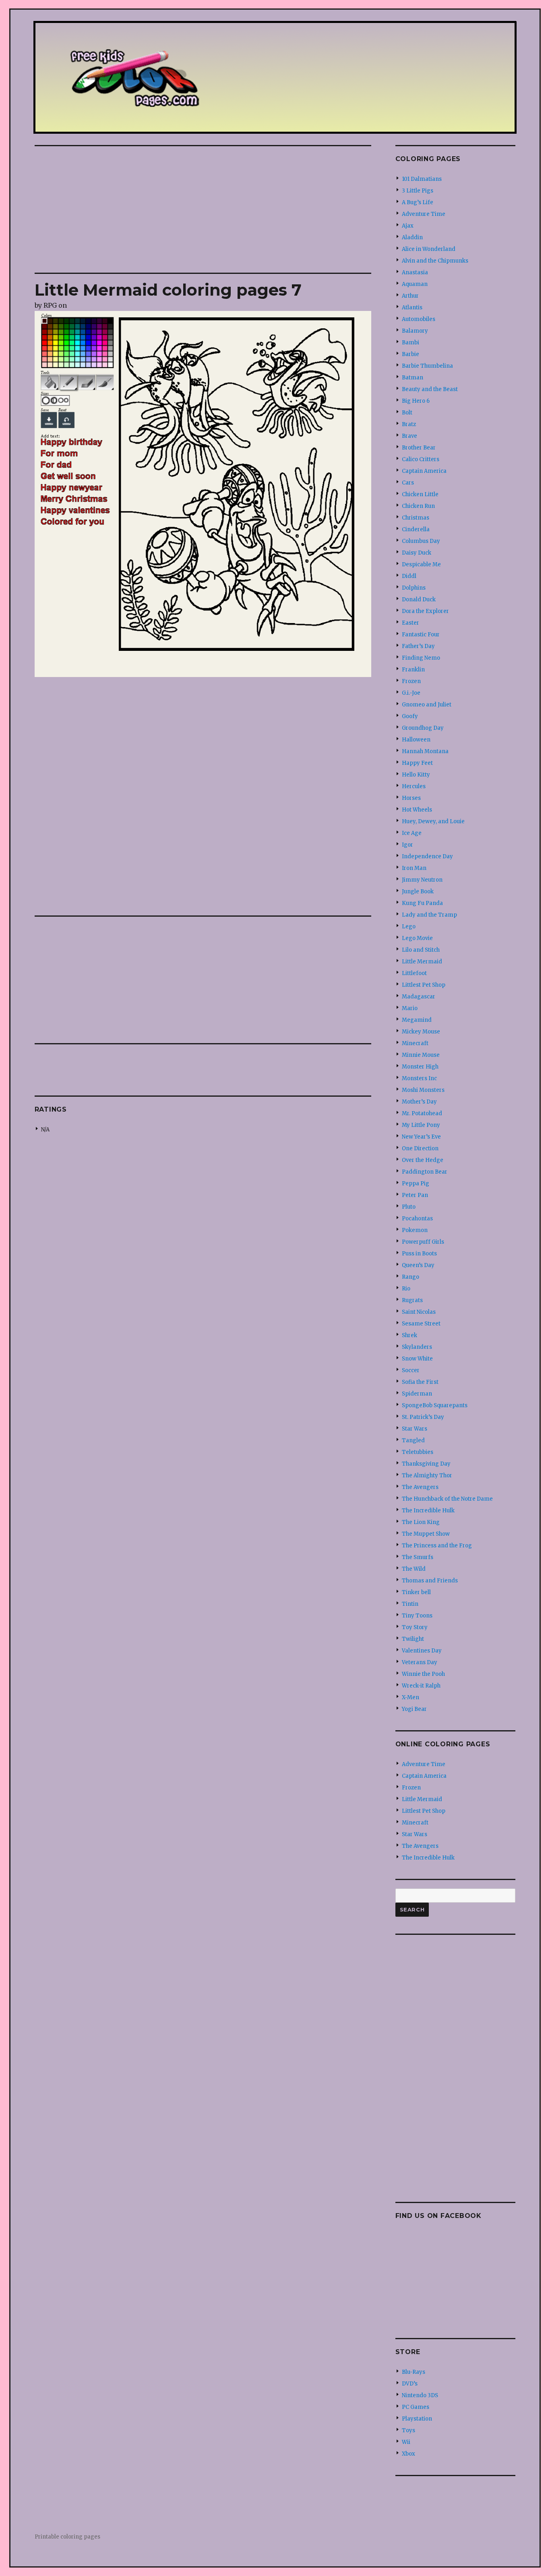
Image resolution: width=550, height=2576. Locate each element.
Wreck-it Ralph (421, 1686)
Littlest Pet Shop (424, 985)
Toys (408, 2430)
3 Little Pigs (418, 191)
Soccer (411, 1370)
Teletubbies (418, 1452)
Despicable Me (421, 564)
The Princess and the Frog (437, 1546)
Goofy (410, 716)
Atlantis (412, 308)
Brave (409, 436)
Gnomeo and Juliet (427, 705)
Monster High (420, 1067)
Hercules (414, 786)
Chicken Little (420, 494)
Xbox (408, 2454)
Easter (410, 623)
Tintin (410, 1604)
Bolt (407, 413)
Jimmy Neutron (422, 880)
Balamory (415, 331)
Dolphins (414, 588)
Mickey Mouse (421, 1032)
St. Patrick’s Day (423, 1417)
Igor (407, 845)
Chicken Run (418, 506)
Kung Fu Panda (422, 903)
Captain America (424, 471)
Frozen (411, 681)
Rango (410, 1277)
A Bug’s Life (418, 202)
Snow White (417, 1359)
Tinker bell (416, 1592)
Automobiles (419, 319)
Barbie (410, 354)
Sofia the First (420, 1382)
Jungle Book (418, 891)
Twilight (413, 1639)
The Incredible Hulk (428, 1511)
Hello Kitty (416, 775)
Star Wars (415, 1429)
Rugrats (412, 1300)
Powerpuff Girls (423, 1242)
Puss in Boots (419, 1254)
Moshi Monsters (423, 1090)
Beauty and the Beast (430, 389)
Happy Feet (417, 763)
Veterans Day (420, 1662)
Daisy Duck (417, 553)
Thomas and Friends (430, 1581)
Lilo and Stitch (421, 950)
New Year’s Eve (421, 1137)
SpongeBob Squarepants (435, 1405)
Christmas (416, 518)
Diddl (409, 576)
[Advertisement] (205, 210)
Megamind (417, 1020)
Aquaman (415, 284)
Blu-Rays (414, 2372)
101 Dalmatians (422, 179)
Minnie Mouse (421, 1055)
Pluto (409, 1207)
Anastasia (415, 272)
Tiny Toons (417, 1616)
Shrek (409, 1335)
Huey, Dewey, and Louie (433, 821)
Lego (409, 927)
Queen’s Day (418, 1265)
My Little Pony (421, 1125)
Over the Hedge (423, 1160)
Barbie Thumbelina (427, 366)
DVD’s (410, 2384)
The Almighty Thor (427, 1475)
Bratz (409, 424)
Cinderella (416, 529)
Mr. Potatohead (422, 1113)
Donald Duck (419, 599)
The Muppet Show (426, 1534)
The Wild (414, 1569)
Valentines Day (422, 1651)
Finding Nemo (421, 658)
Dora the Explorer (425, 611)
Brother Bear (419, 448)
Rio (406, 1289)
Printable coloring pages (67, 2537)
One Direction (420, 1148)
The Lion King (421, 1522)
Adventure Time (424, 214)
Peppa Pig (416, 1183)
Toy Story (415, 1627)
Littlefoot (414, 973)
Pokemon (415, 1230)
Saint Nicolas (419, 1312)
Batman (412, 378)
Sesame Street (421, 1324)
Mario (410, 1008)
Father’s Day (418, 646)
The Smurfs (418, 1557)
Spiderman (417, 1394)
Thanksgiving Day (426, 1464)
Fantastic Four (421, 635)
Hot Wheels (417, 810)
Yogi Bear (414, 1709)
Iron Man (414, 868)
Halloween (416, 740)
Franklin (413, 670)
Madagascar (419, 997)
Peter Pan (415, 1195)
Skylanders (417, 1347)
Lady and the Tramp (429, 915)
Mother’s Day (419, 1102)
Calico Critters (421, 459)
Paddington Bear (425, 1172)
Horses (411, 798)
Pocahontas (417, 1219)
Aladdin (412, 237)
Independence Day (427, 856)
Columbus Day (421, 541)
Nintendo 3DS (420, 2395)
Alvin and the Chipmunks (435, 261)
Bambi (410, 343)
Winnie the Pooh (423, 1674)
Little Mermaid (422, 962)
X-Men (410, 1697)
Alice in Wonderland (429, 249)
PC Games (416, 2407)
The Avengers (420, 1487)
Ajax (408, 226)
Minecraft (415, 1043)
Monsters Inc (419, 1078)
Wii (406, 2442)
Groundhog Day (423, 728)
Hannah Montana (425, 751)
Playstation (417, 2419)
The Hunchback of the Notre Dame (447, 1499)
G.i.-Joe (411, 693)
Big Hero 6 (416, 401)
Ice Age (412, 833)
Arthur (410, 296)
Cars (408, 483)
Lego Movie (417, 938)
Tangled (413, 1440)
